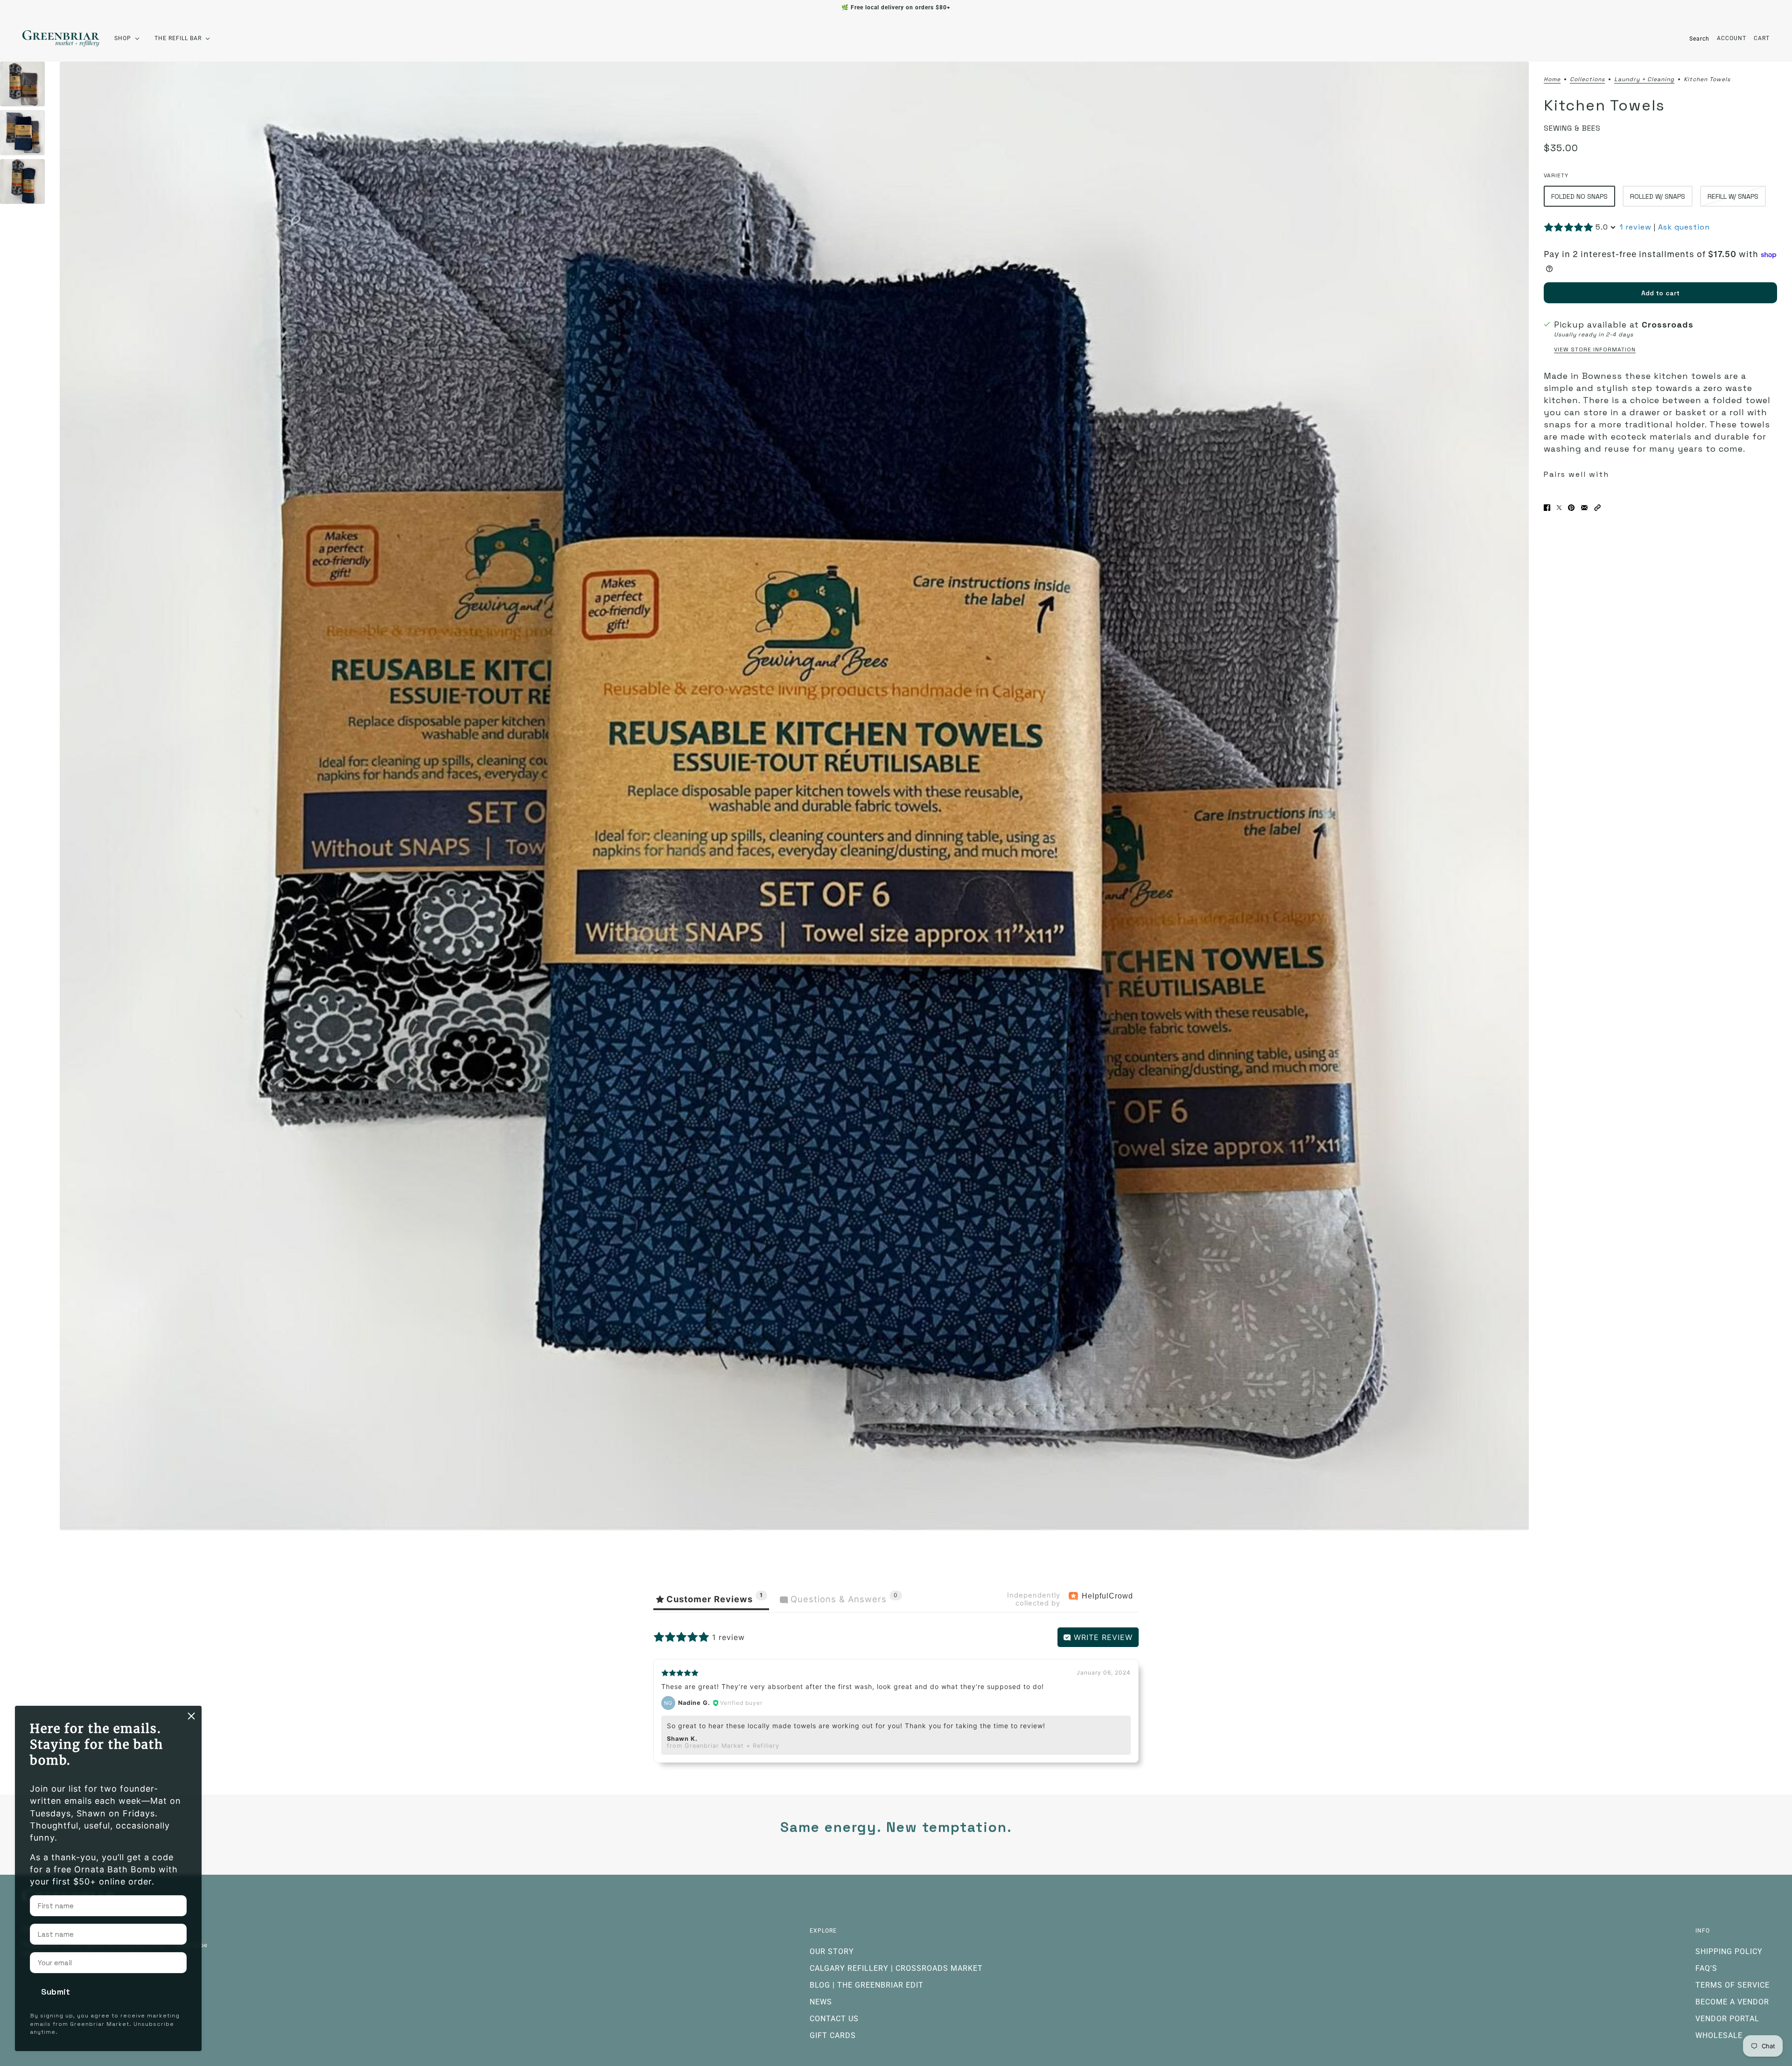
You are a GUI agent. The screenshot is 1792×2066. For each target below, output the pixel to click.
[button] (1597, 508)
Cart (1762, 38)
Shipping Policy (1729, 1951)
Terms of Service (1732, 1985)
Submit (56, 1992)
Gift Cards (833, 2035)
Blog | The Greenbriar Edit (867, 1985)
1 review (1636, 227)
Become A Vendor (1732, 2002)
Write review (1102, 1637)
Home (1552, 80)
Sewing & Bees (1572, 128)
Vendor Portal (1727, 2019)
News (821, 2002)
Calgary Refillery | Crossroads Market (896, 1968)
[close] (191, 1716)
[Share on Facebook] (1547, 508)
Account (1732, 38)
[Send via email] (1584, 508)
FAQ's (1706, 1968)
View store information (1595, 350)
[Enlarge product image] (794, 796)
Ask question (1684, 227)
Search (1699, 39)
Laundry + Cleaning (1644, 80)
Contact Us (834, 2019)
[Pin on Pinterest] (1571, 508)
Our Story (832, 1951)
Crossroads (1668, 325)
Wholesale (1719, 2035)
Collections (1587, 80)
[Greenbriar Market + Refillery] (61, 38)
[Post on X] (1559, 508)
